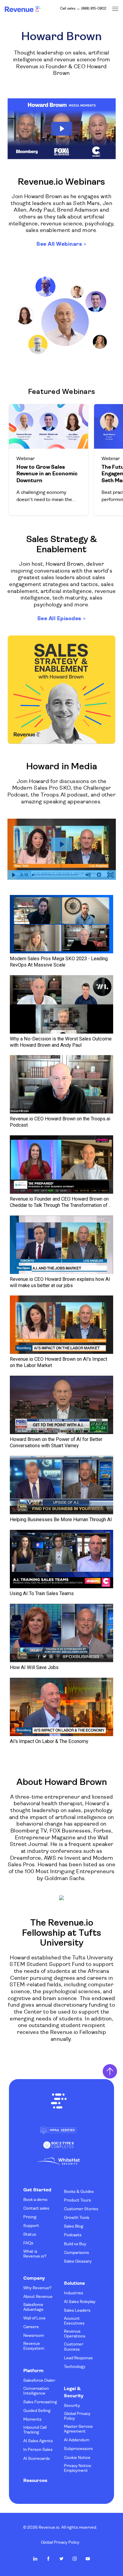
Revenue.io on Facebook (48, 2559)
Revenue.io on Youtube (88, 2559)
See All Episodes (59, 619)
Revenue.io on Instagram (75, 2559)
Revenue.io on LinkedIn (35, 2559)
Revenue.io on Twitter (61, 2559)
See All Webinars (59, 244)
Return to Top (110, 2071)
